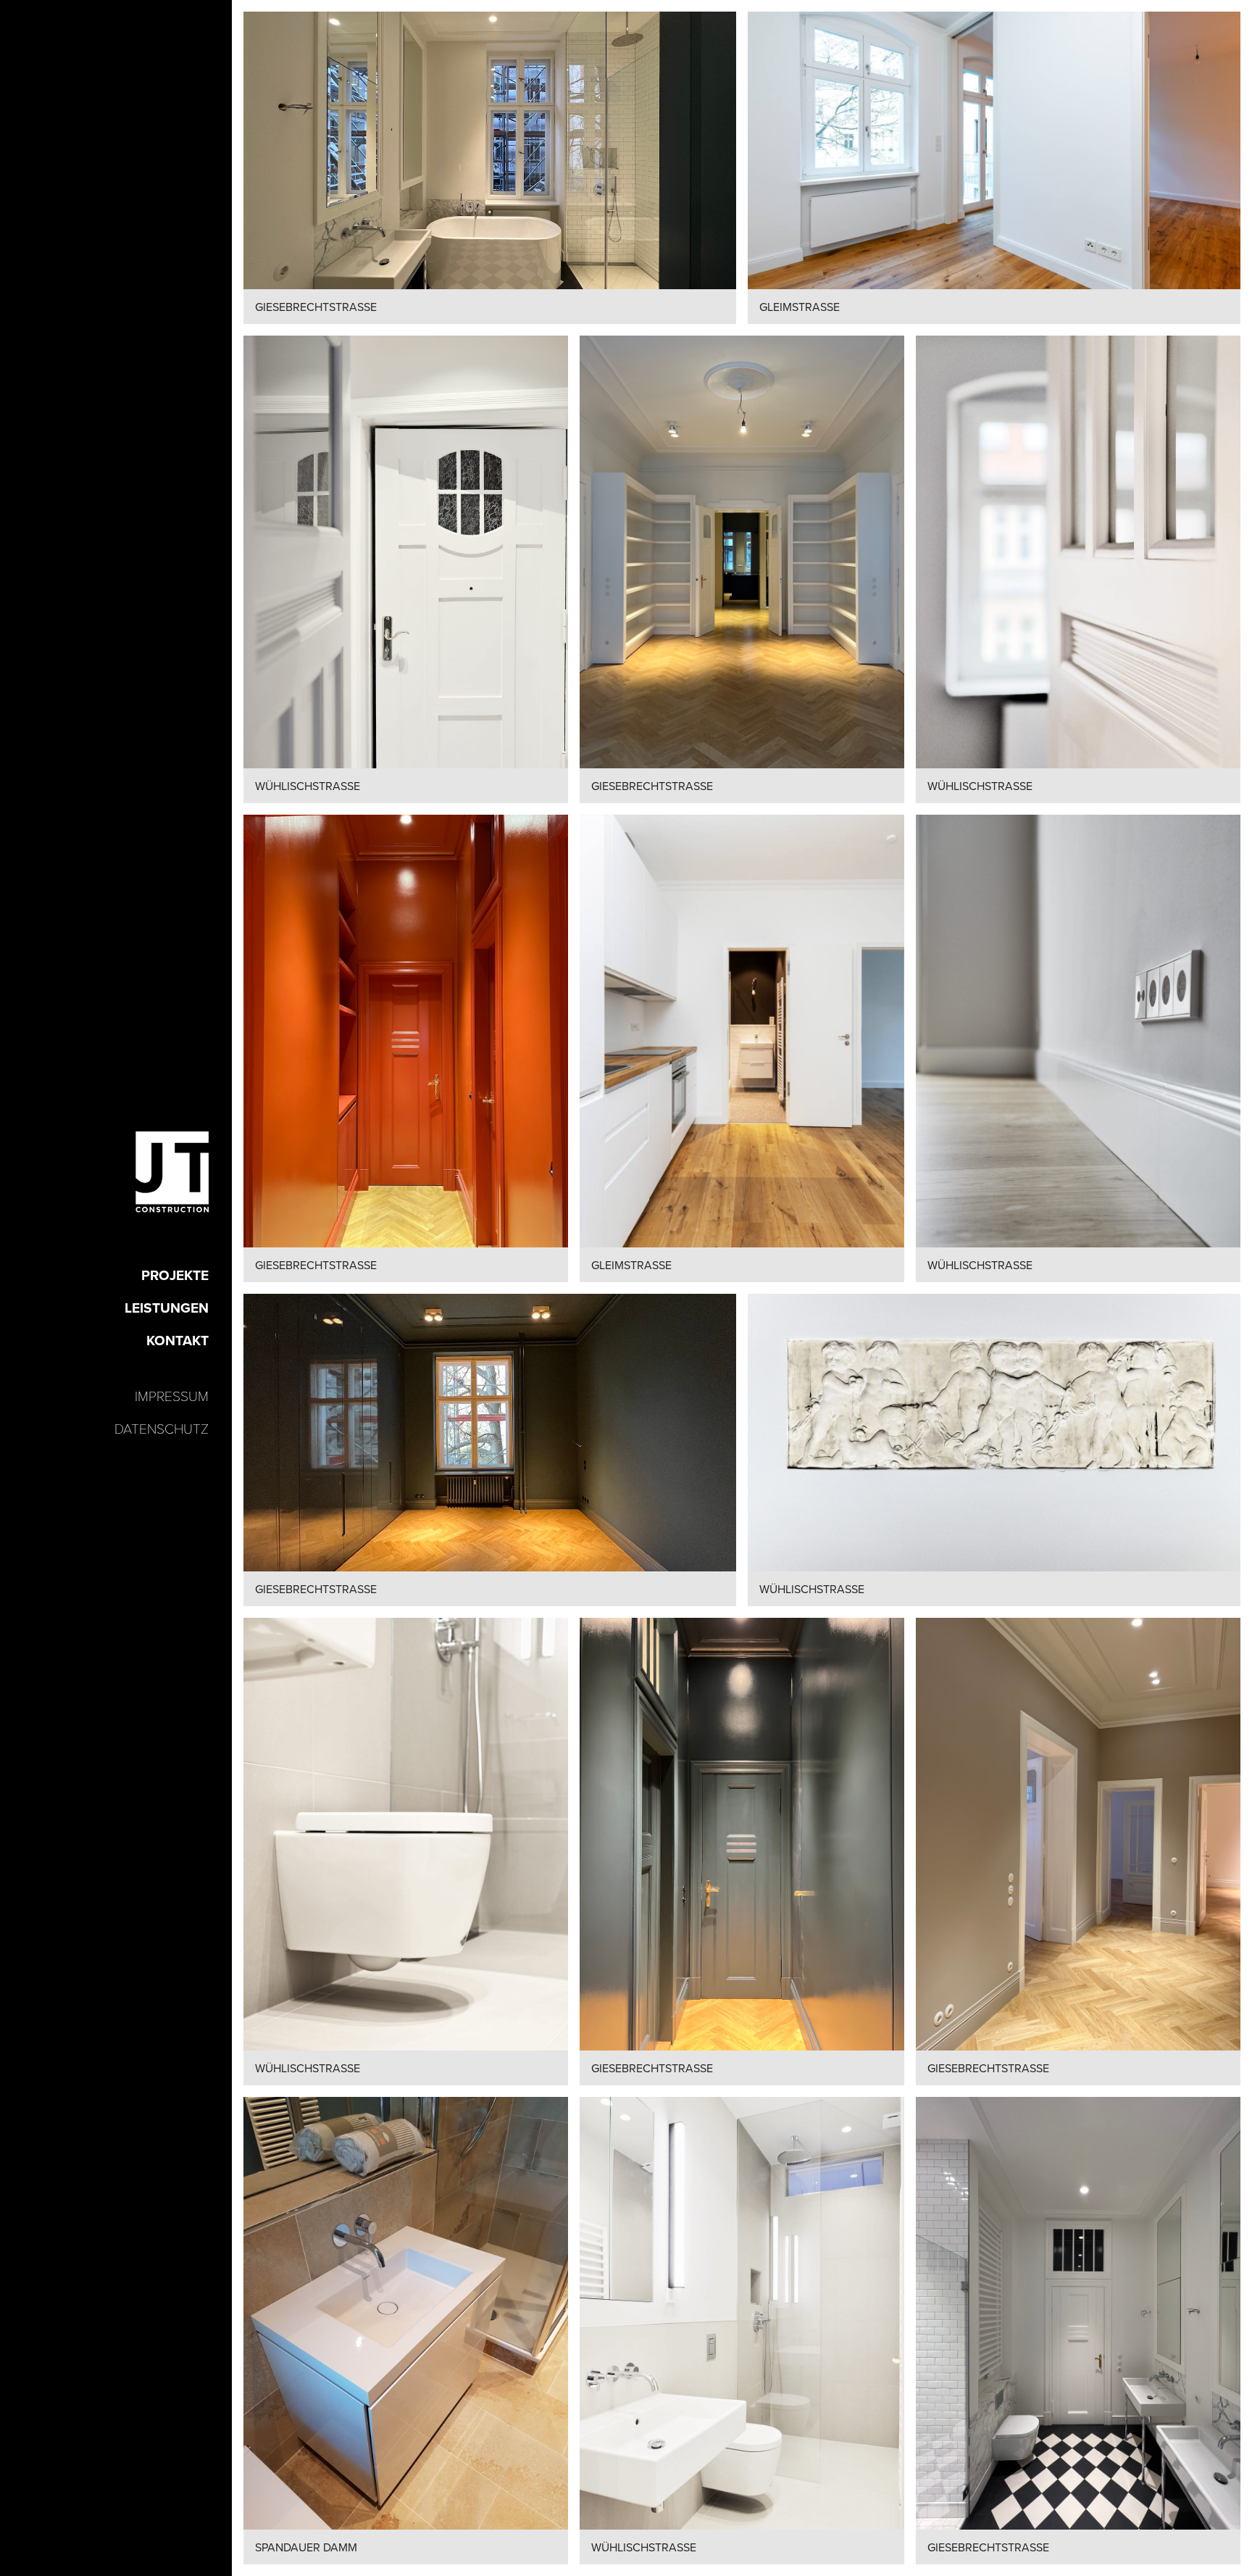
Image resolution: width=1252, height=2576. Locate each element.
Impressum (172, 1395)
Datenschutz (162, 1428)
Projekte (175, 1275)
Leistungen (167, 1308)
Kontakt (178, 1340)
